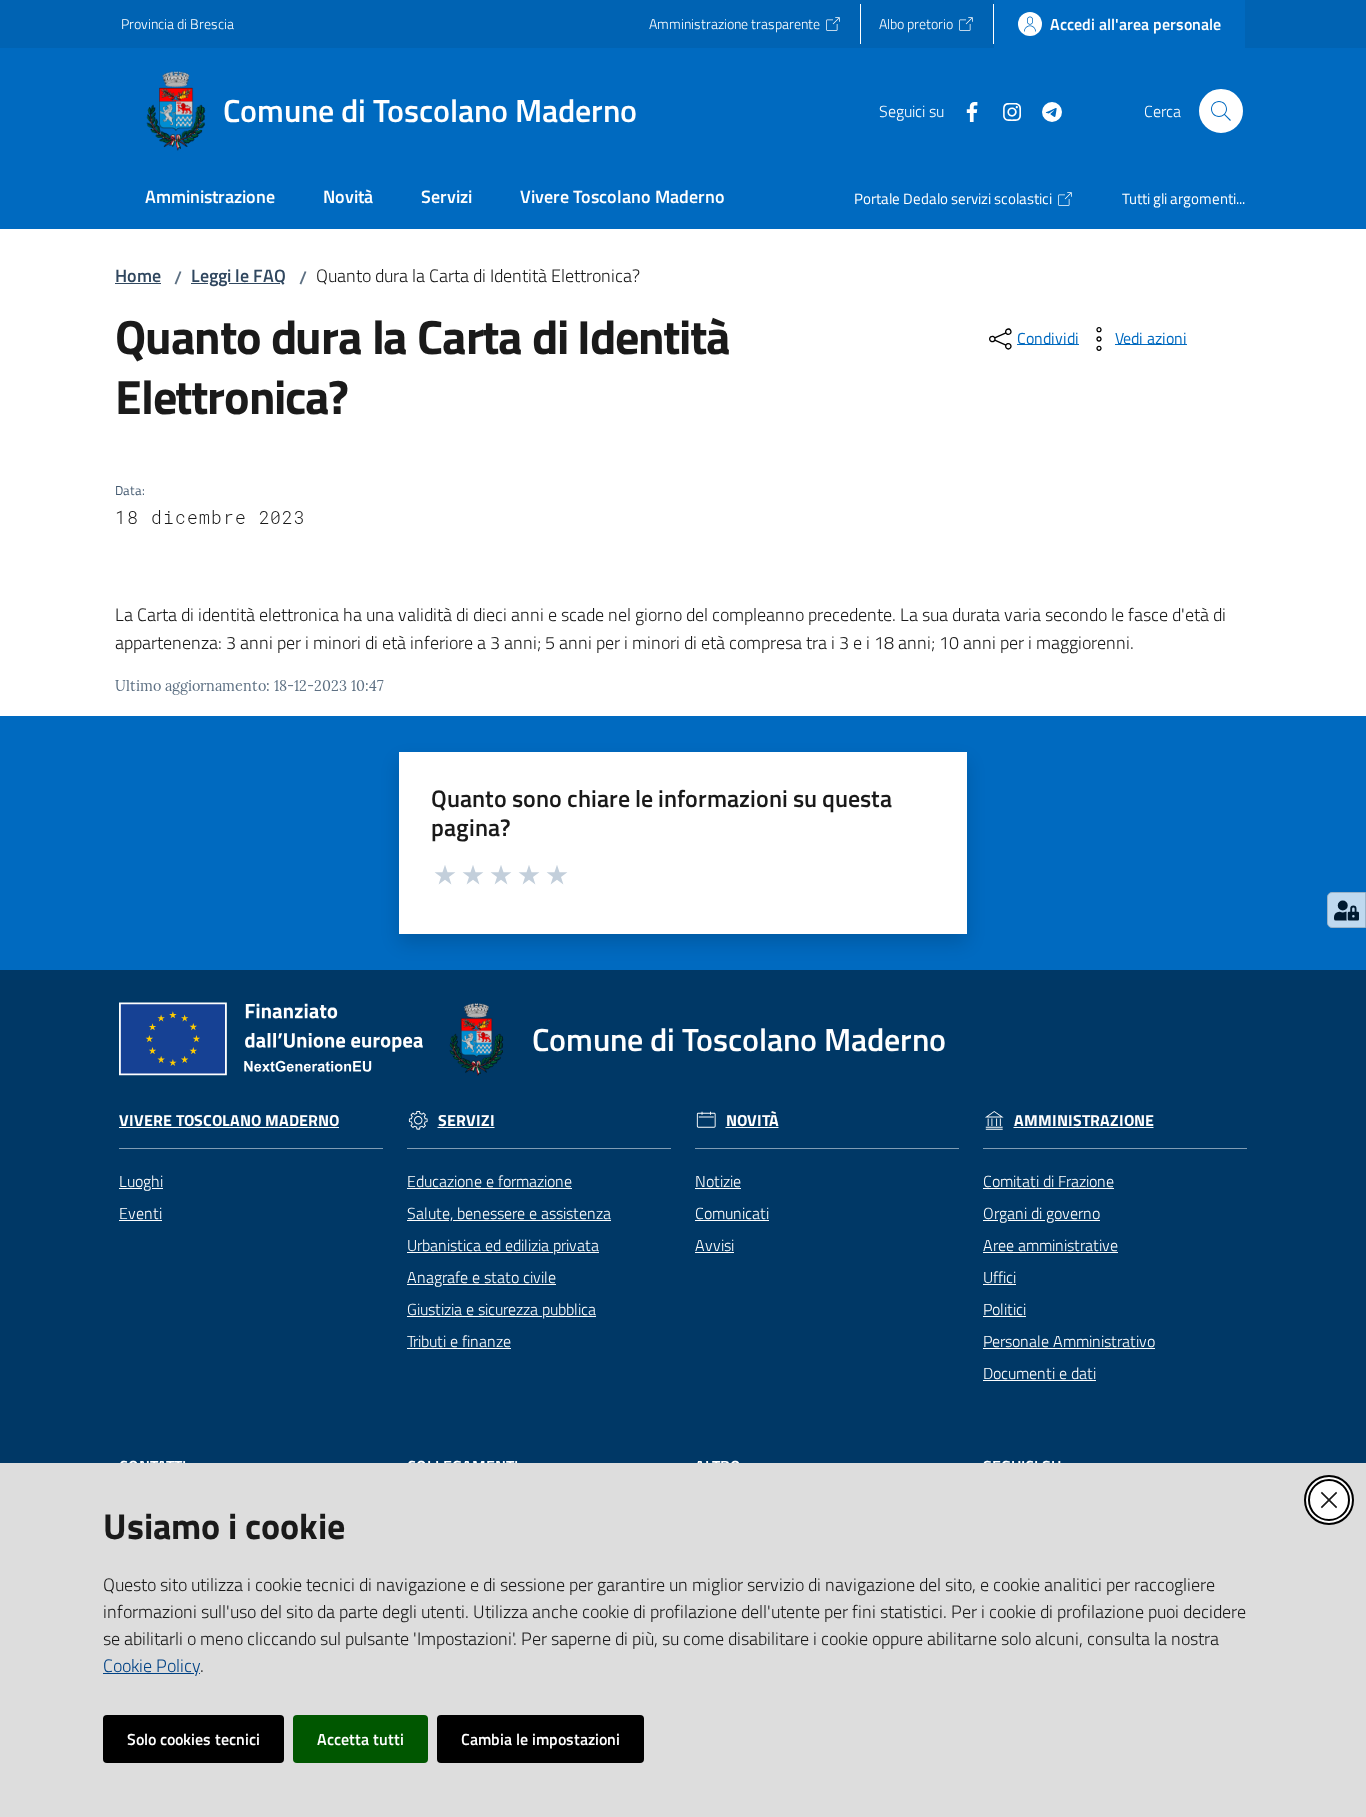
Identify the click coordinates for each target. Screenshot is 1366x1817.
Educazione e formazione (489, 1181)
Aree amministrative (1050, 1245)
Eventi (140, 1213)
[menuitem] (210, 198)
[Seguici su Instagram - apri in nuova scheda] (1004, 110)
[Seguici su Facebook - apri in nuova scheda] (964, 110)
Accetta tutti (360, 1739)
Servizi (466, 1120)
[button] (1221, 111)
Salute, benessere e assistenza (509, 1213)
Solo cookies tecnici (193, 1739)
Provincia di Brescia (177, 23)
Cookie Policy (151, 1665)
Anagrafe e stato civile (481, 1277)
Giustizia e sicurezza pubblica (501, 1309)
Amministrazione (1084, 1120)
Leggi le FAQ (238, 275)
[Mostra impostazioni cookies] (1346, 910)
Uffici (999, 1277)
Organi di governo (1041, 1213)
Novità (752, 1120)
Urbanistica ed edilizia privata (503, 1245)
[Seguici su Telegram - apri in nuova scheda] (1044, 110)
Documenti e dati (1039, 1373)
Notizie (718, 1181)
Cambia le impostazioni (540, 1739)
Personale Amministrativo (1069, 1341)
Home (138, 275)
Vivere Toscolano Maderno (229, 1120)
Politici (1004, 1309)
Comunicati (732, 1213)
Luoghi (141, 1181)
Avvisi (714, 1245)
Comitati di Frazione (1048, 1181)
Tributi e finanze (459, 1341)
